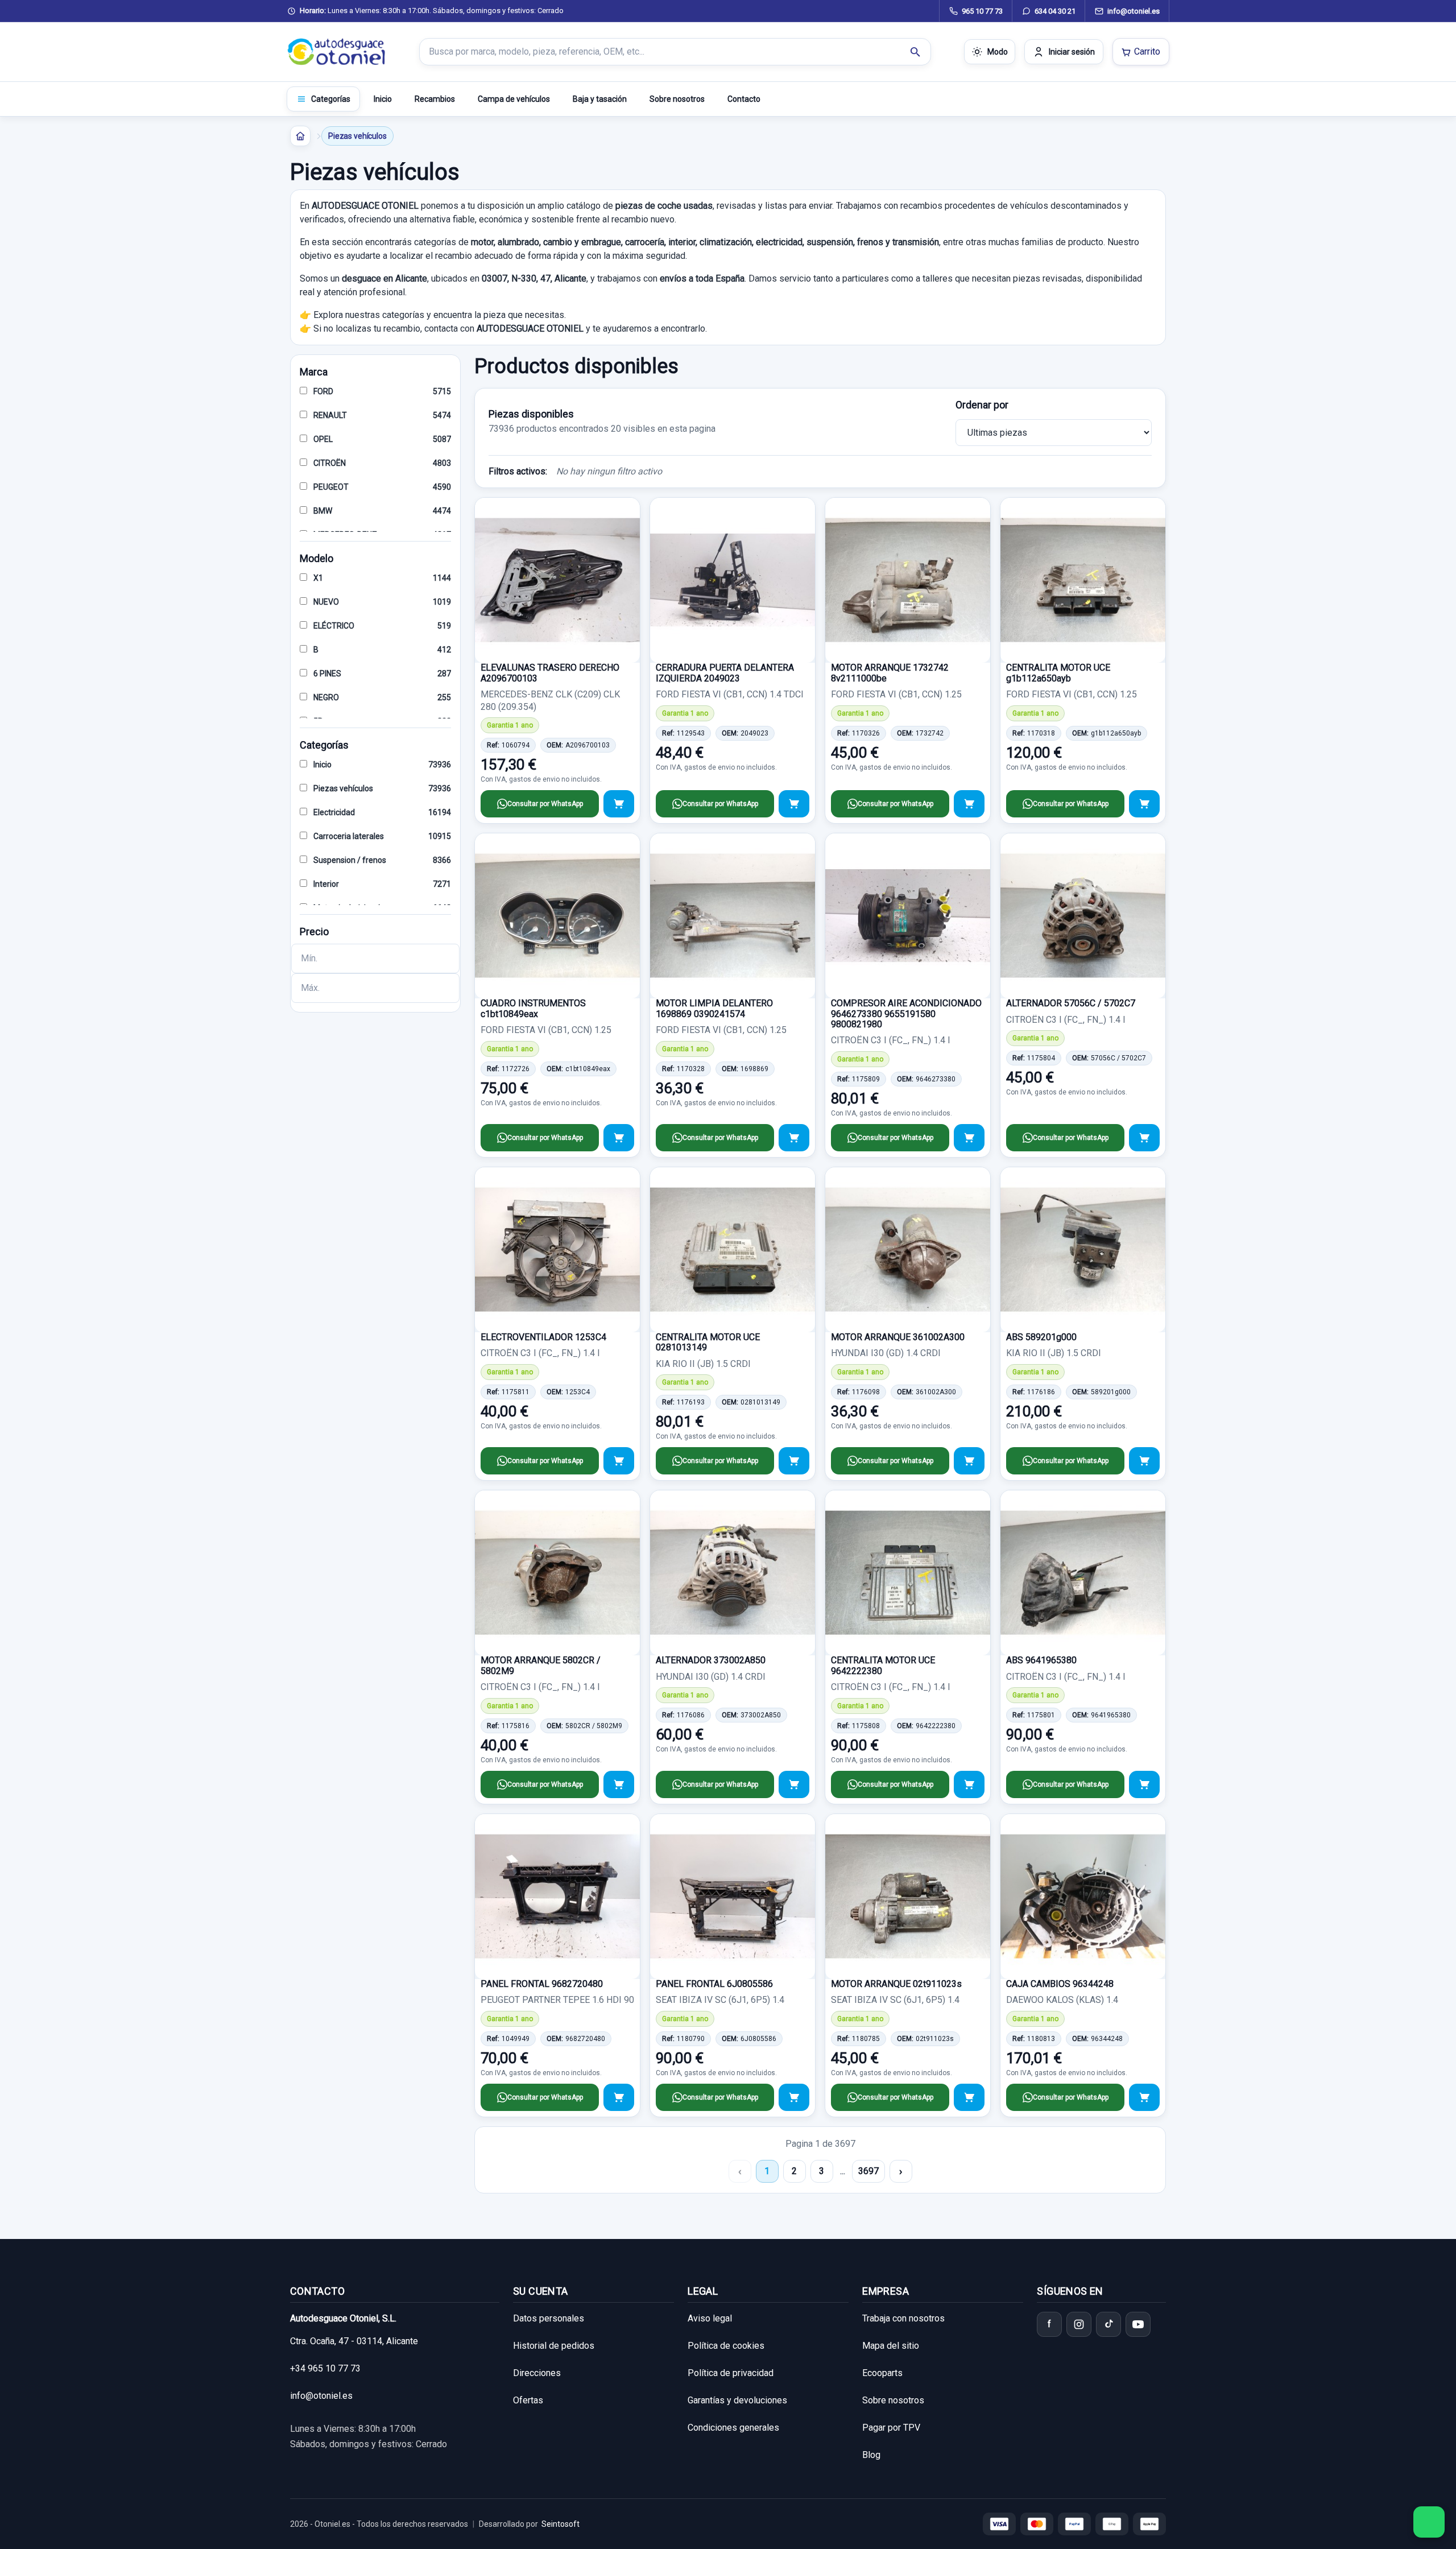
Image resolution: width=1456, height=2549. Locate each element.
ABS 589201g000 (1041, 1337)
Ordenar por (982, 405)
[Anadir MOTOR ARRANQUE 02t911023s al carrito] (969, 2097)
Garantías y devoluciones (737, 2400)
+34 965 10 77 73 (325, 2368)
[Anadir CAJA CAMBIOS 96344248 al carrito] (1144, 2097)
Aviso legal (710, 2318)
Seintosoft (561, 2524)
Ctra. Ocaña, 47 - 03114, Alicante (354, 2341)
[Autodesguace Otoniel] (337, 52)
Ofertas (528, 2400)
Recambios (435, 99)
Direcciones (537, 2373)
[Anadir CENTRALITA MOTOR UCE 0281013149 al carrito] (794, 1461)
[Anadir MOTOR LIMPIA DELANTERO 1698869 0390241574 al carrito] (794, 1138)
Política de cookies (726, 2346)
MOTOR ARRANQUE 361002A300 (898, 1337)
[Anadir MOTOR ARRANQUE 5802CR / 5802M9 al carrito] (619, 1784)
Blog (871, 2455)
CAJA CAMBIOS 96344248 (1060, 1984)
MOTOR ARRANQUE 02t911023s (896, 1984)
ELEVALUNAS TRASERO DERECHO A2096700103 (550, 673)
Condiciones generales (733, 2428)
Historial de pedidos (554, 2346)
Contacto (744, 99)
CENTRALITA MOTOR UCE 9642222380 (883, 1665)
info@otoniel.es (321, 2396)
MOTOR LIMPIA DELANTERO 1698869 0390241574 (714, 1008)
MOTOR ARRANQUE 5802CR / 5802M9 (541, 1665)
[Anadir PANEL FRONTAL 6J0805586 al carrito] (794, 2097)
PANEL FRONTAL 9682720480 (542, 1984)
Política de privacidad (731, 2373)
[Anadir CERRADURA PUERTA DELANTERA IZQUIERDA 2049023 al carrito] (794, 804)
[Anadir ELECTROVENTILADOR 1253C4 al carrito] (619, 1461)
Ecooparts (882, 2373)
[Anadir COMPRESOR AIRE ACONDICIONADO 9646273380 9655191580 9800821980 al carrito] (969, 1138)
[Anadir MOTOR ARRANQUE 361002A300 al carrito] (969, 1461)
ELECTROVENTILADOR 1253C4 (543, 1337)
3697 (868, 2171)
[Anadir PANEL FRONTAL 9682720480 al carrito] (619, 2097)
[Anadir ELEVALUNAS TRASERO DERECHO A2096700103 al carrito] (619, 804)
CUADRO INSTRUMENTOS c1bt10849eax (533, 1008)
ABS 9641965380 (1041, 1660)
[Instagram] (1079, 2324)
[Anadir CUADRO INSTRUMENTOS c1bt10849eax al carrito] (619, 1138)
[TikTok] (1108, 2324)
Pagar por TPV (891, 2428)
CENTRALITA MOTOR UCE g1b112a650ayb (1058, 673)
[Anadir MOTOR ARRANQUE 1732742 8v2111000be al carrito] (969, 804)
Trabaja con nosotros (903, 2318)
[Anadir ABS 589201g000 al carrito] (1144, 1461)
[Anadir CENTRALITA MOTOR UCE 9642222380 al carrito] (969, 1784)
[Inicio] (300, 136)
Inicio (383, 99)
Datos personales (549, 2318)
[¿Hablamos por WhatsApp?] (1429, 2522)
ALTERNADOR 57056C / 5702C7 (1071, 1003)
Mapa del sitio (891, 2346)
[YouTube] (1138, 2324)
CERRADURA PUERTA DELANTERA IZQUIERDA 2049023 (725, 673)
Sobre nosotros (677, 99)
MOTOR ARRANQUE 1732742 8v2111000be (890, 673)
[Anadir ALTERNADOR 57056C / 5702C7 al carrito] (1144, 1138)
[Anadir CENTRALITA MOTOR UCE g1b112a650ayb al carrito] (1144, 804)
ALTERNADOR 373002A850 (711, 1660)
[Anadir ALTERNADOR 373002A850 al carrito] (794, 1784)
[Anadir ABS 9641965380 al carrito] (1144, 1784)
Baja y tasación (600, 99)
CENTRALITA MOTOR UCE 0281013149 (708, 1342)
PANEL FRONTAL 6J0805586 (714, 1984)
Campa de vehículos (514, 99)
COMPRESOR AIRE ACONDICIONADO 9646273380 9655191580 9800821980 (906, 1014)
